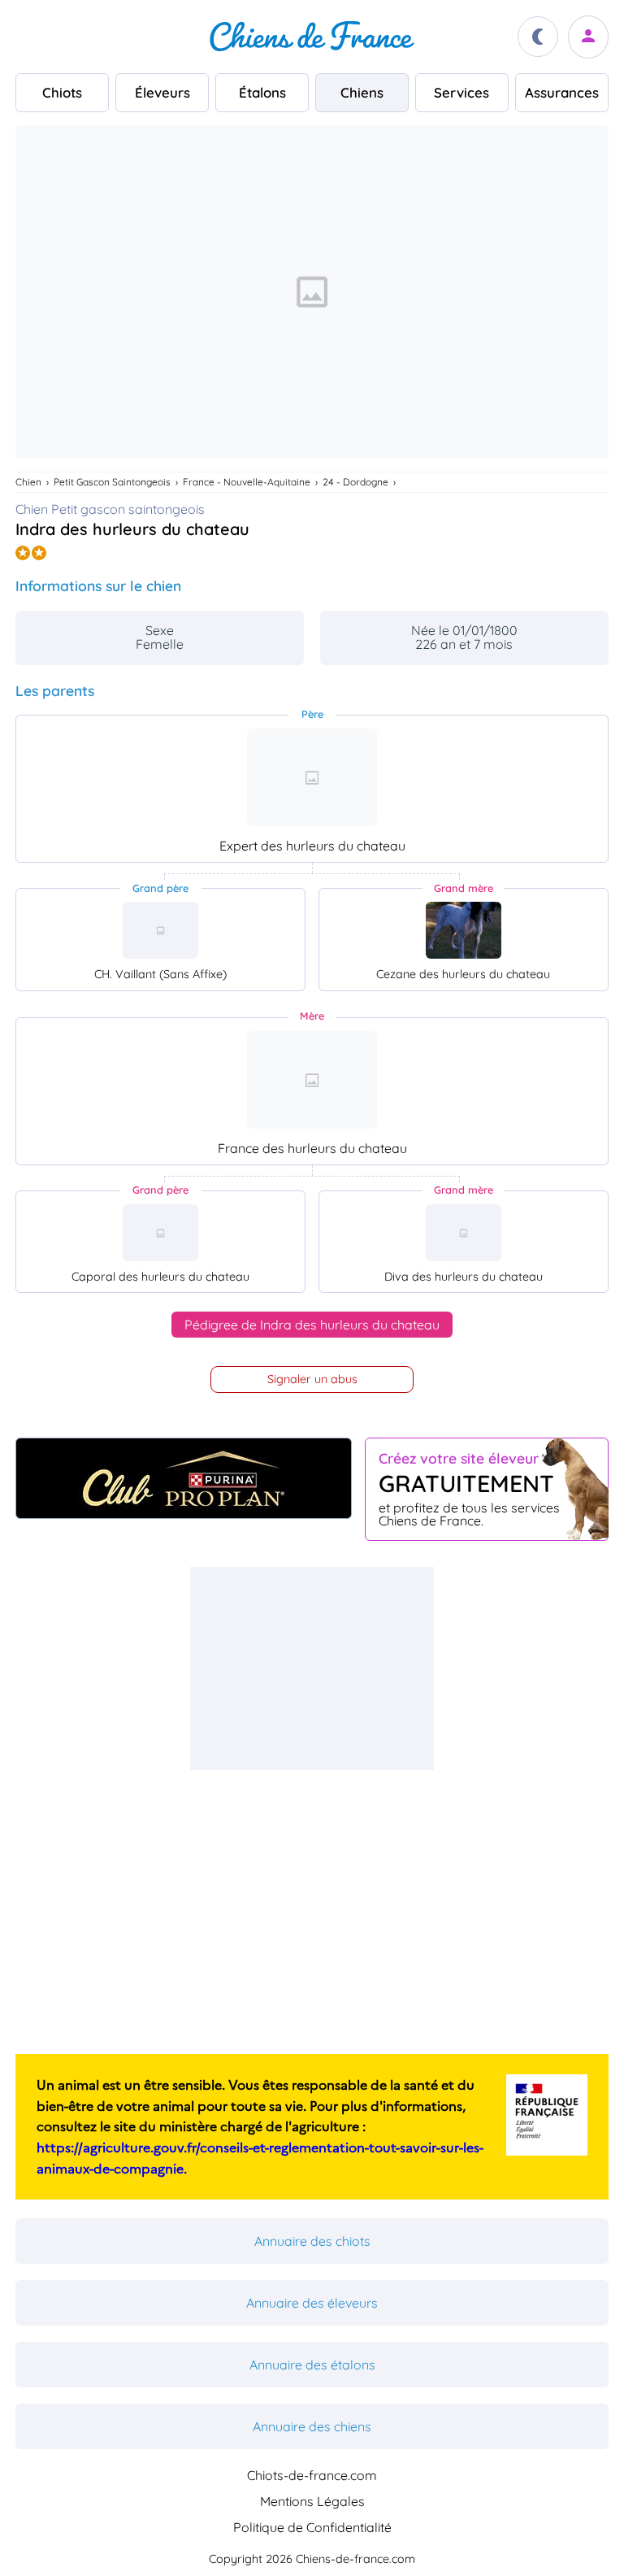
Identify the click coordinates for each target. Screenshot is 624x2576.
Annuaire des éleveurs (312, 2303)
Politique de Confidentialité (312, 2527)
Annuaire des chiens (312, 2426)
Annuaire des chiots (312, 2241)
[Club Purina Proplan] (184, 1478)
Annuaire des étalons (312, 2365)
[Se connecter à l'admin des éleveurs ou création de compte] (588, 37)
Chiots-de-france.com (312, 2475)
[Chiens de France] (312, 37)
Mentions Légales (312, 2501)
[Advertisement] (312, 1669)
